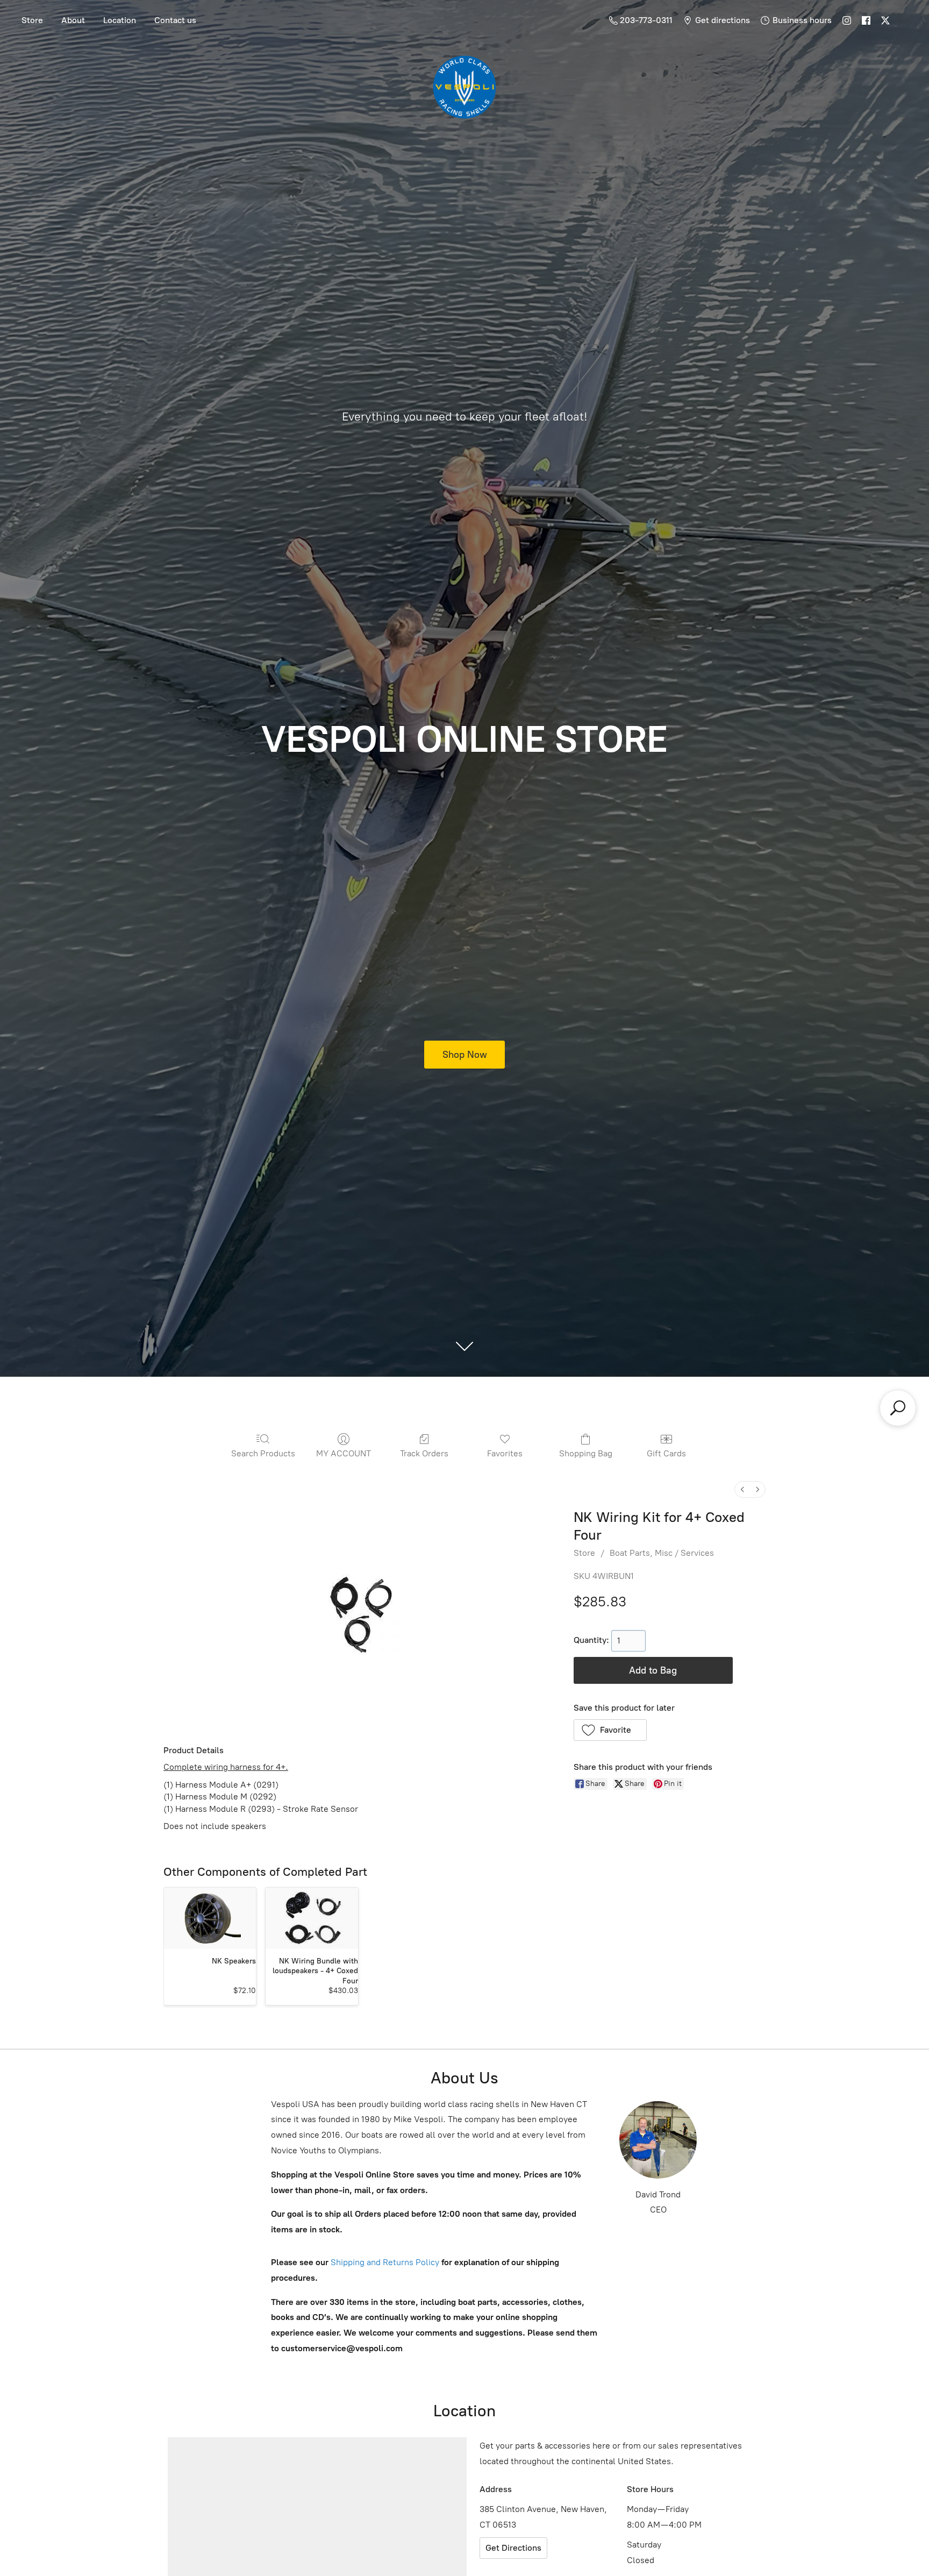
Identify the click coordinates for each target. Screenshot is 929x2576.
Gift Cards (666, 1453)
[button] (610, 1730)
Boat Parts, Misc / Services (662, 1553)
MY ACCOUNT (344, 1453)
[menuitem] (742, 1489)
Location (120, 20)
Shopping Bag (586, 1453)
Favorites (505, 1453)
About (73, 20)
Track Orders (424, 1453)
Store (32, 20)
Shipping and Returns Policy (384, 2262)
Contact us (175, 20)
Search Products (263, 1453)
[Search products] (898, 1408)
